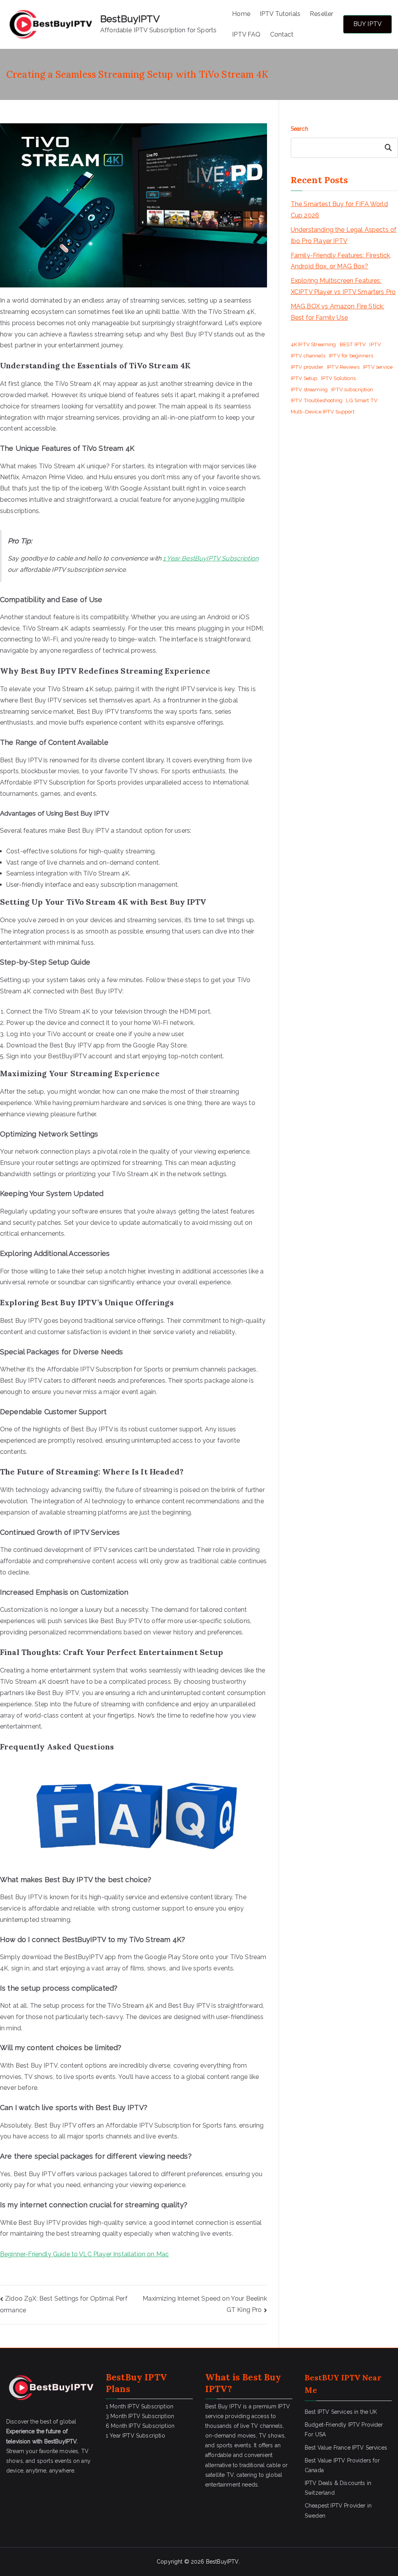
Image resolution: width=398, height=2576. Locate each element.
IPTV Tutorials (280, 14)
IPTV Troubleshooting (317, 400)
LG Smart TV (362, 400)
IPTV (375, 344)
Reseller (321, 14)
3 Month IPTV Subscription (140, 2416)
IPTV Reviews (343, 367)
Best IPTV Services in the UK (341, 2412)
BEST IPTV (353, 344)
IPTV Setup (304, 378)
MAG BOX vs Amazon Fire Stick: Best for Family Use (338, 312)
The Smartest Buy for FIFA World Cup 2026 (339, 210)
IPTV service (378, 367)
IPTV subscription (352, 389)
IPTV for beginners (351, 355)
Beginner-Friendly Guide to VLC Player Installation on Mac (84, 2254)
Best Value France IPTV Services (346, 2448)
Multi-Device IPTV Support (323, 412)
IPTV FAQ (246, 34)
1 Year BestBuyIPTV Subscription (211, 558)
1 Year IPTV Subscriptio (135, 2436)
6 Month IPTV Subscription (140, 2426)
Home (241, 14)
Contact (282, 34)
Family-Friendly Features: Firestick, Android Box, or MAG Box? (341, 261)
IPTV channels (308, 355)
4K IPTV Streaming (313, 344)
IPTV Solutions (338, 378)
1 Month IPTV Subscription (140, 2406)
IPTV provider (307, 367)
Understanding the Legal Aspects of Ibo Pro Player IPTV (344, 235)
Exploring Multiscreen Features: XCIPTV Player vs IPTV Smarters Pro (343, 286)
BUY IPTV (367, 24)
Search (299, 129)
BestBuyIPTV (130, 19)
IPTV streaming (309, 389)
